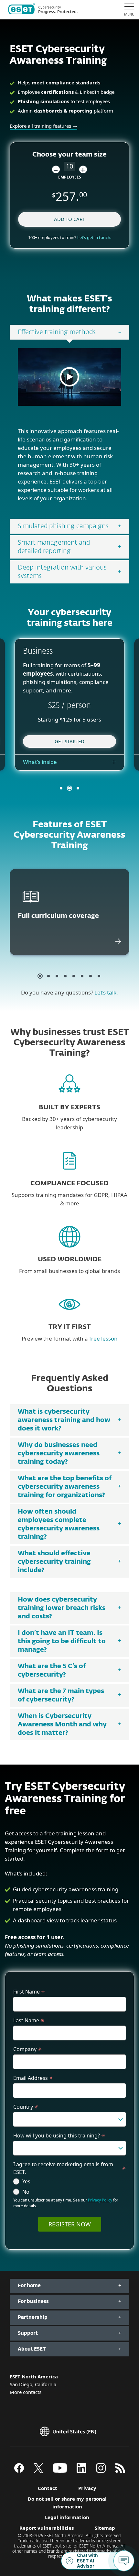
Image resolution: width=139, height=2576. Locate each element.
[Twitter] (38, 2471)
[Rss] (120, 2471)
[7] (91, 976)
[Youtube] (60, 2471)
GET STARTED (69, 741)
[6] (82, 976)
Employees (70, 177)
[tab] (69, 332)
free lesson (103, 1338)
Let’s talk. (106, 992)
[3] (57, 976)
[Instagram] (101, 2471)
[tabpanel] (69, 429)
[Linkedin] (81, 2471)
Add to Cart (69, 219)
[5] (74, 976)
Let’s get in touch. (94, 237)
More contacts (26, 2392)
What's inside (40, 762)
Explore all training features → (43, 126)
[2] (48, 976)
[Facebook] (19, 2471)
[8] (99, 976)
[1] (40, 976)
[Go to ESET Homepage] (43, 10)
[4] (65, 976)
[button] (56, 169)
